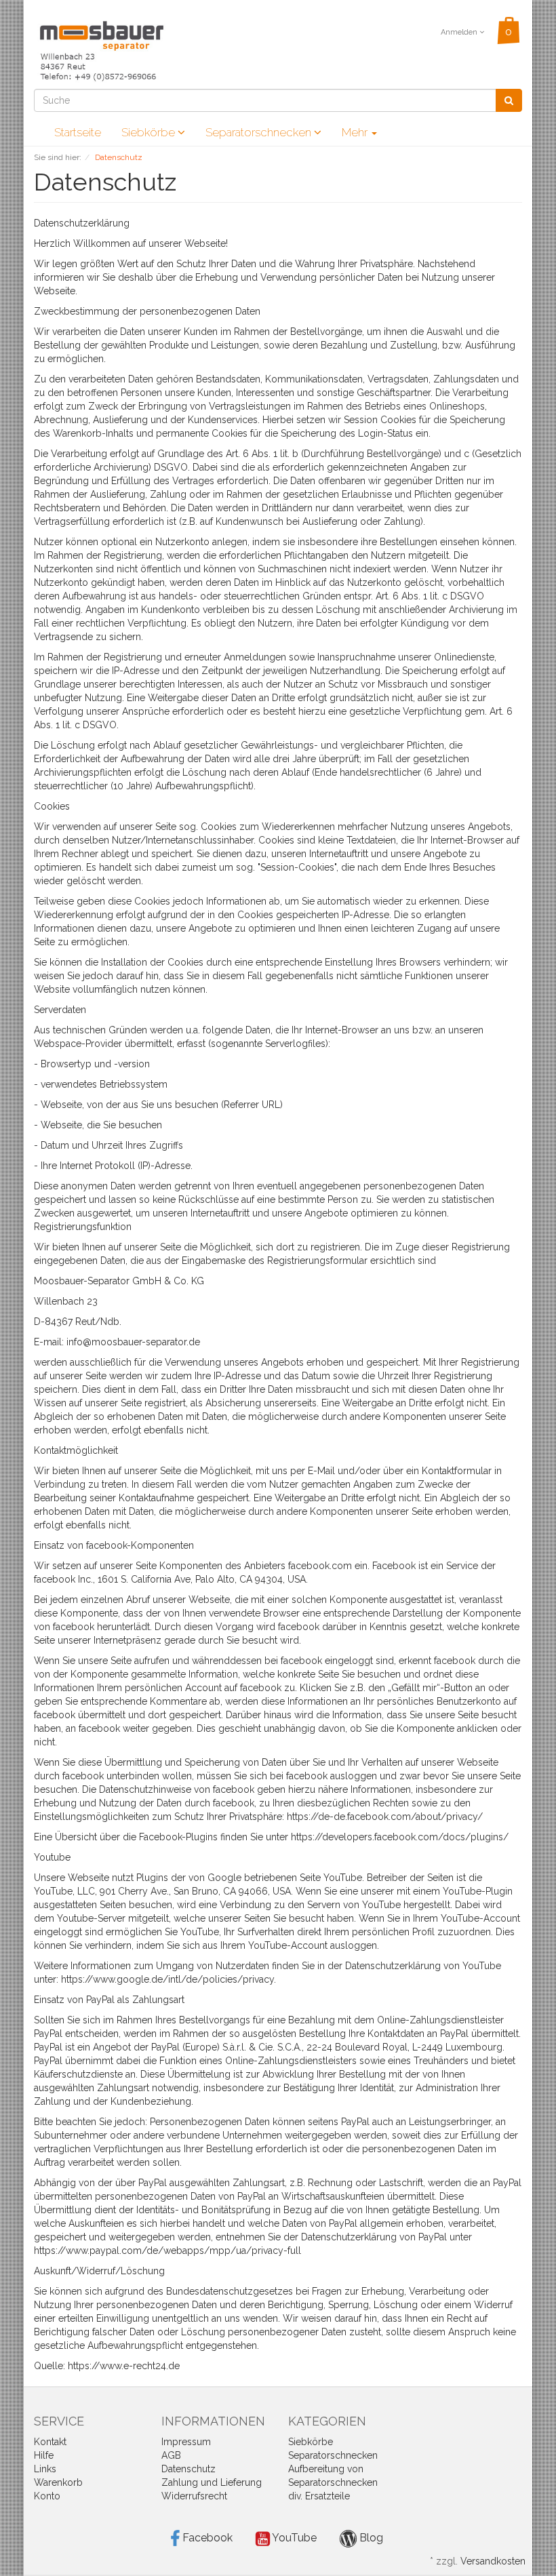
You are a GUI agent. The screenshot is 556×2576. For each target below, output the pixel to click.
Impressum (186, 2442)
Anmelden (460, 32)
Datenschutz (188, 2469)
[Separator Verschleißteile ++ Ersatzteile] (102, 52)
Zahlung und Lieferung (212, 2482)
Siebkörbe (150, 132)
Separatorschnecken (260, 132)
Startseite (78, 132)
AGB (171, 2455)
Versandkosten (493, 2561)
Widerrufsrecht (194, 2496)
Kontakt (50, 2442)
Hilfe (44, 2455)
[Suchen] (509, 100)
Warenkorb (58, 2482)
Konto (47, 2496)
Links (45, 2469)
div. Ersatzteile (319, 2496)
